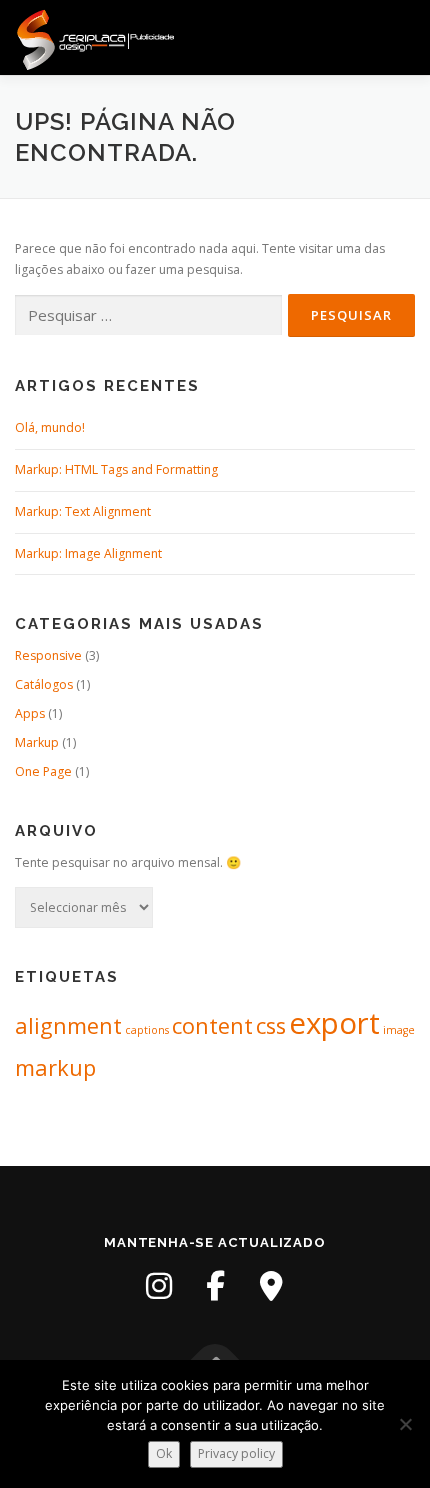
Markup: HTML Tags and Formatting (116, 469)
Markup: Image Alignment (88, 553)
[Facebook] (215, 1286)
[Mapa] (271, 1286)
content (212, 1025)
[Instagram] (159, 1286)
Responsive (48, 655)
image (399, 1030)
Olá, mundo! (50, 427)
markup (55, 1067)
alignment (68, 1025)
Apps (30, 713)
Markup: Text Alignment (83, 511)
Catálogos (44, 684)
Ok (164, 1453)
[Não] (405, 1424)
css (271, 1025)
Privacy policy (236, 1453)
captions (147, 1030)
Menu (396, 37)
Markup (37, 742)
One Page (43, 771)
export (334, 1023)
